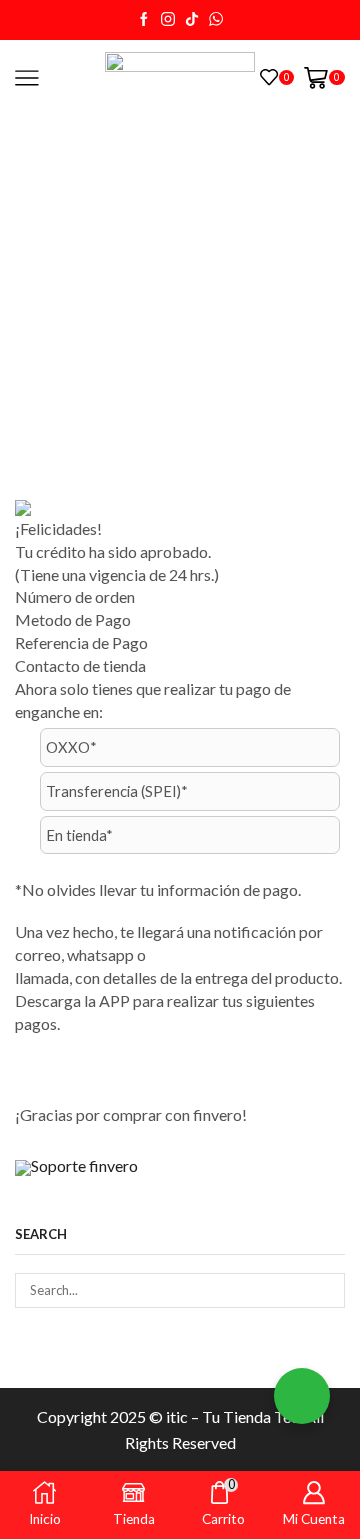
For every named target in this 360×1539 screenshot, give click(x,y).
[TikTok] (192, 20)
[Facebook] (144, 20)
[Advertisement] (180, 305)
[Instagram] (168, 20)
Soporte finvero (84, 1165)
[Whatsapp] (216, 20)
